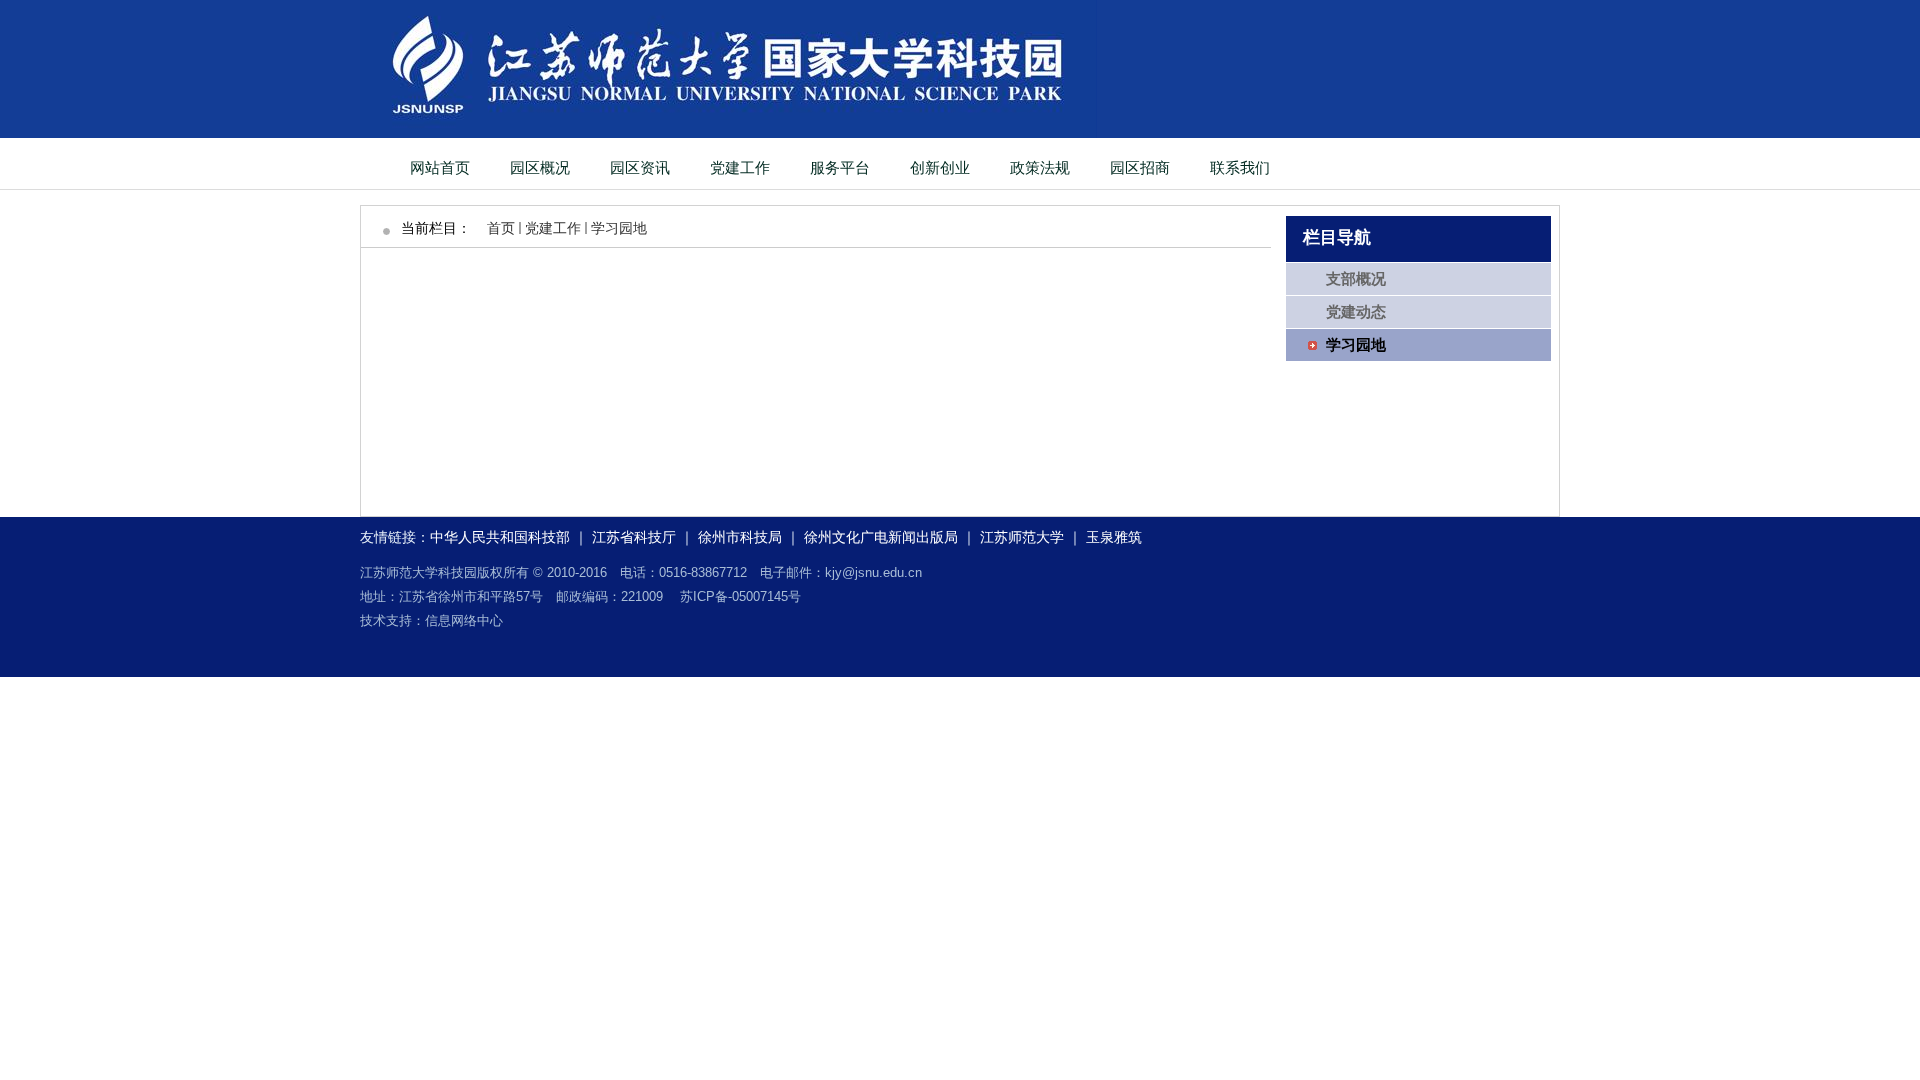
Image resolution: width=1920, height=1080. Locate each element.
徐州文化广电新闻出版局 (881, 537)
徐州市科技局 (740, 537)
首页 (501, 228)
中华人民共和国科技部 (500, 537)
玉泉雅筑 (1114, 537)
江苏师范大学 (1022, 537)
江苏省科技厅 (634, 537)
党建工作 (553, 228)
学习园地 (619, 228)
